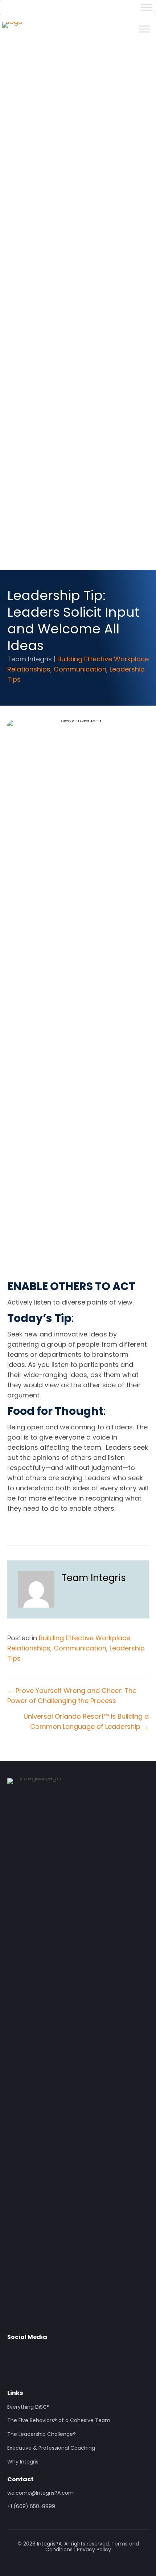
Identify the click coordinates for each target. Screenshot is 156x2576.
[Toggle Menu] (147, 7)
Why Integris (23, 2462)
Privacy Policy (94, 2550)
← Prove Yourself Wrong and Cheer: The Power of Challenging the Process (72, 1696)
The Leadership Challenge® (42, 2434)
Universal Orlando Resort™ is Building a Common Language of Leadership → (86, 1721)
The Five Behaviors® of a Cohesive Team (59, 2421)
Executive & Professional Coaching (51, 2448)
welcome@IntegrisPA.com (40, 2493)
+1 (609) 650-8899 (31, 2506)
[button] (13, 2353)
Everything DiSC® (28, 2407)
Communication (80, 669)
